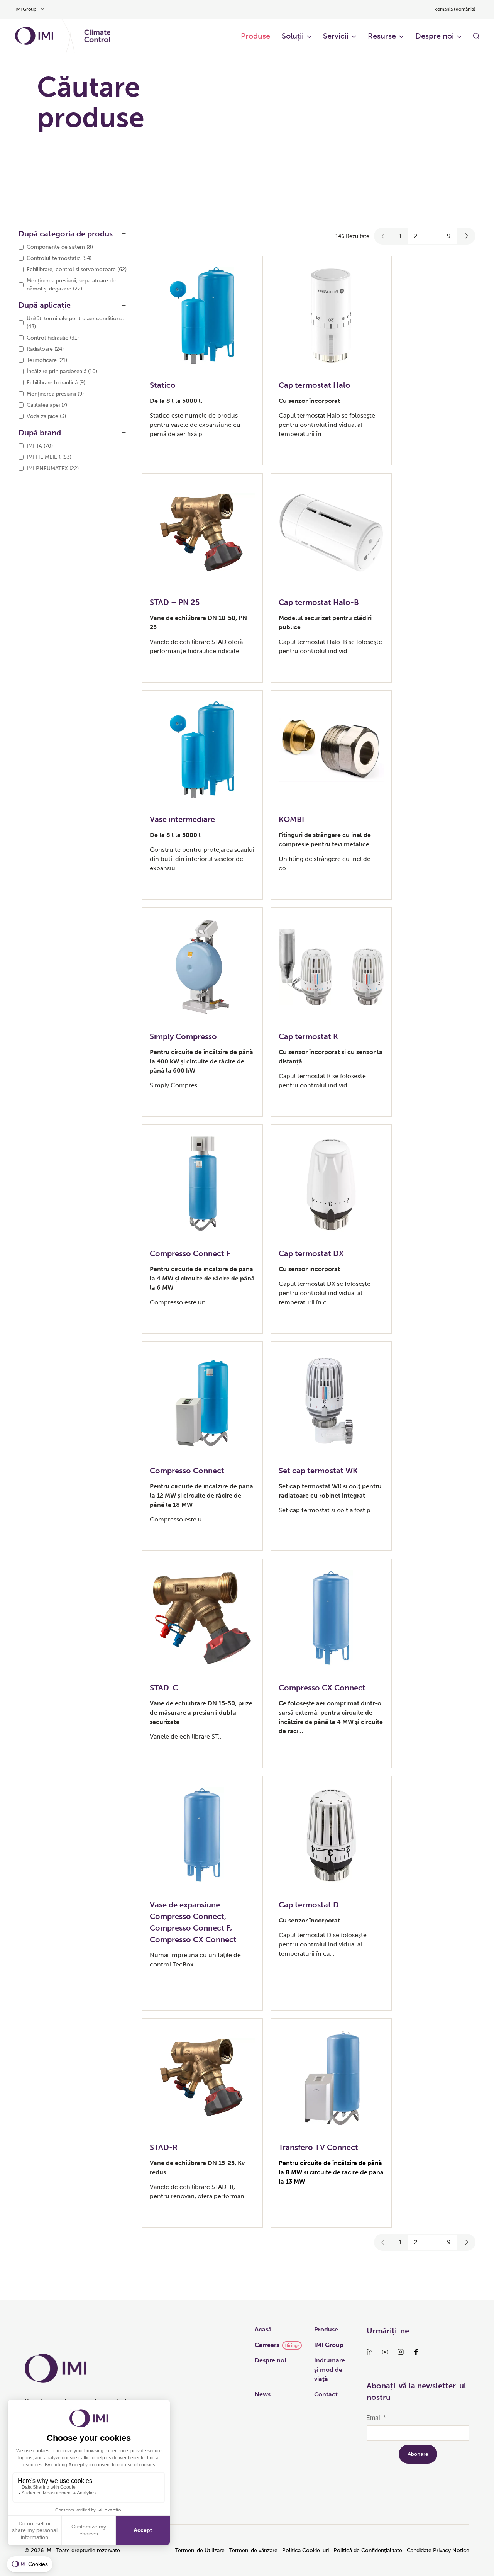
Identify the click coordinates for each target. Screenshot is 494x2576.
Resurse (382, 36)
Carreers (267, 2345)
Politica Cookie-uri (305, 2550)
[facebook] (416, 2352)
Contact (326, 2394)
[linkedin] (370, 2352)
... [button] (432, 236)
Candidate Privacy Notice (438, 2550)
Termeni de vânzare (253, 2550)
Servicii (336, 36)
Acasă (263, 2329)
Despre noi (435, 36)
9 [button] (449, 236)
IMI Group (329, 2345)
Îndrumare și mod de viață (330, 2370)
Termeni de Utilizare (200, 2550)
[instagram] (401, 2352)
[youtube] (385, 2352)
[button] (383, 236)
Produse (255, 36)
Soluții (293, 36)
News (263, 2394)
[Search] (476, 36)
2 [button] (416, 236)
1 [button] (400, 236)
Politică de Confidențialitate (368, 2550)
